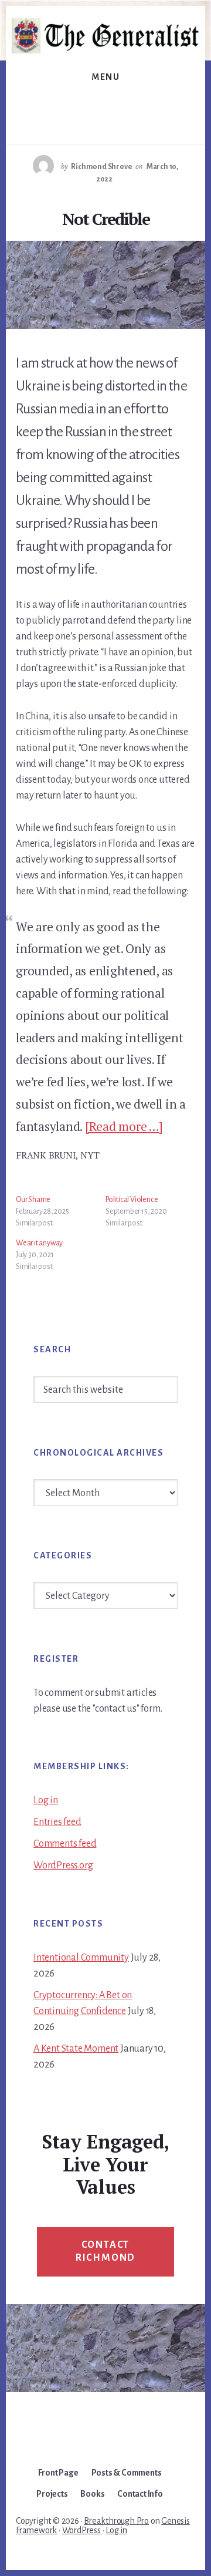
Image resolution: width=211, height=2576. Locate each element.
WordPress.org (63, 1866)
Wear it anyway (39, 1243)
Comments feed (65, 1844)
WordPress (81, 2530)
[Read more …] (124, 1126)
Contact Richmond (105, 2251)
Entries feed (57, 1822)
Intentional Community (81, 1958)
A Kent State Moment (76, 2049)
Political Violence (132, 1200)
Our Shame (33, 1200)
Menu (105, 77)
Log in (46, 1800)
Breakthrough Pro (116, 2521)
